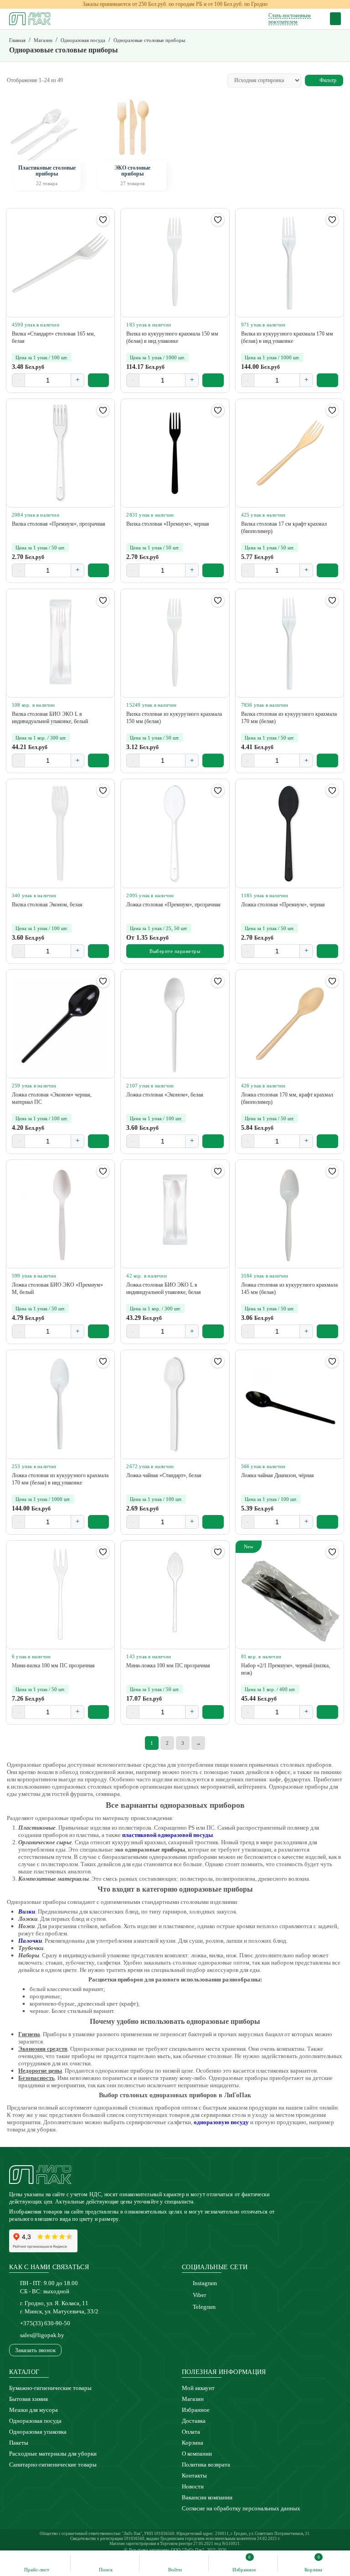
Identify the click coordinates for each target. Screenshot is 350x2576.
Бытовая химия (28, 2399)
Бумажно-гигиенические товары (50, 2388)
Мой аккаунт (198, 2388)
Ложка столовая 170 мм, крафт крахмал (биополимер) (287, 1098)
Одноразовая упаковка (38, 2432)
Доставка (194, 2421)
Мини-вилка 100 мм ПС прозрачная (53, 1666)
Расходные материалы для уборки (53, 2454)
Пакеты (19, 2443)
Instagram (205, 2283)
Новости (193, 2486)
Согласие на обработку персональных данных (241, 2508)
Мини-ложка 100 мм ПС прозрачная (168, 1666)
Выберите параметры (175, 951)
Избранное (196, 2410)
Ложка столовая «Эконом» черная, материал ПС (52, 1098)
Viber (199, 2295)
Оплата (191, 2432)
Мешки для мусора (33, 2410)
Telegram (204, 2307)
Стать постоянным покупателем (290, 19)
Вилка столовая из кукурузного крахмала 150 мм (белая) (174, 718)
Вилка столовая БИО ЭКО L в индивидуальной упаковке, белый (50, 718)
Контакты (194, 2475)
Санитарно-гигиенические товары (53, 2465)
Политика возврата (206, 2465)
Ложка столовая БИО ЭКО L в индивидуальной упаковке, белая (164, 1288)
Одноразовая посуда (35, 2421)
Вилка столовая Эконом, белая (47, 905)
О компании (197, 2454)
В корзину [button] (99, 380)
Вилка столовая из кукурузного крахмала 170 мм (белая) (289, 718)
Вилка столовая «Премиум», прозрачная (59, 524)
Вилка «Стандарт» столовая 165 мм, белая (54, 337)
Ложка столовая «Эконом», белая (165, 1095)
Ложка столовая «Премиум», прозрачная (173, 905)
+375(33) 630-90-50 (45, 2323)
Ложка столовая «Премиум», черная (283, 905)
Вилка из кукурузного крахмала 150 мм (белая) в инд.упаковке (172, 337)
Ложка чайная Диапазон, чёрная (278, 1475)
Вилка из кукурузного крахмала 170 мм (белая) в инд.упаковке (287, 337)
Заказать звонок (35, 2350)
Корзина (193, 2443)
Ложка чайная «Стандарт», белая (164, 1475)
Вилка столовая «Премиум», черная (168, 524)
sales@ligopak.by (42, 2335)
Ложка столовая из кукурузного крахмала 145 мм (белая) (289, 1288)
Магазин (193, 2399)
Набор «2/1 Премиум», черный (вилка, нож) (286, 1669)
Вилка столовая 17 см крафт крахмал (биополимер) (284, 528)
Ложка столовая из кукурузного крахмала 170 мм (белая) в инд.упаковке (60, 1479)
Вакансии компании (207, 2497)
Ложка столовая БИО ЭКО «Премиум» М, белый (57, 1288)
